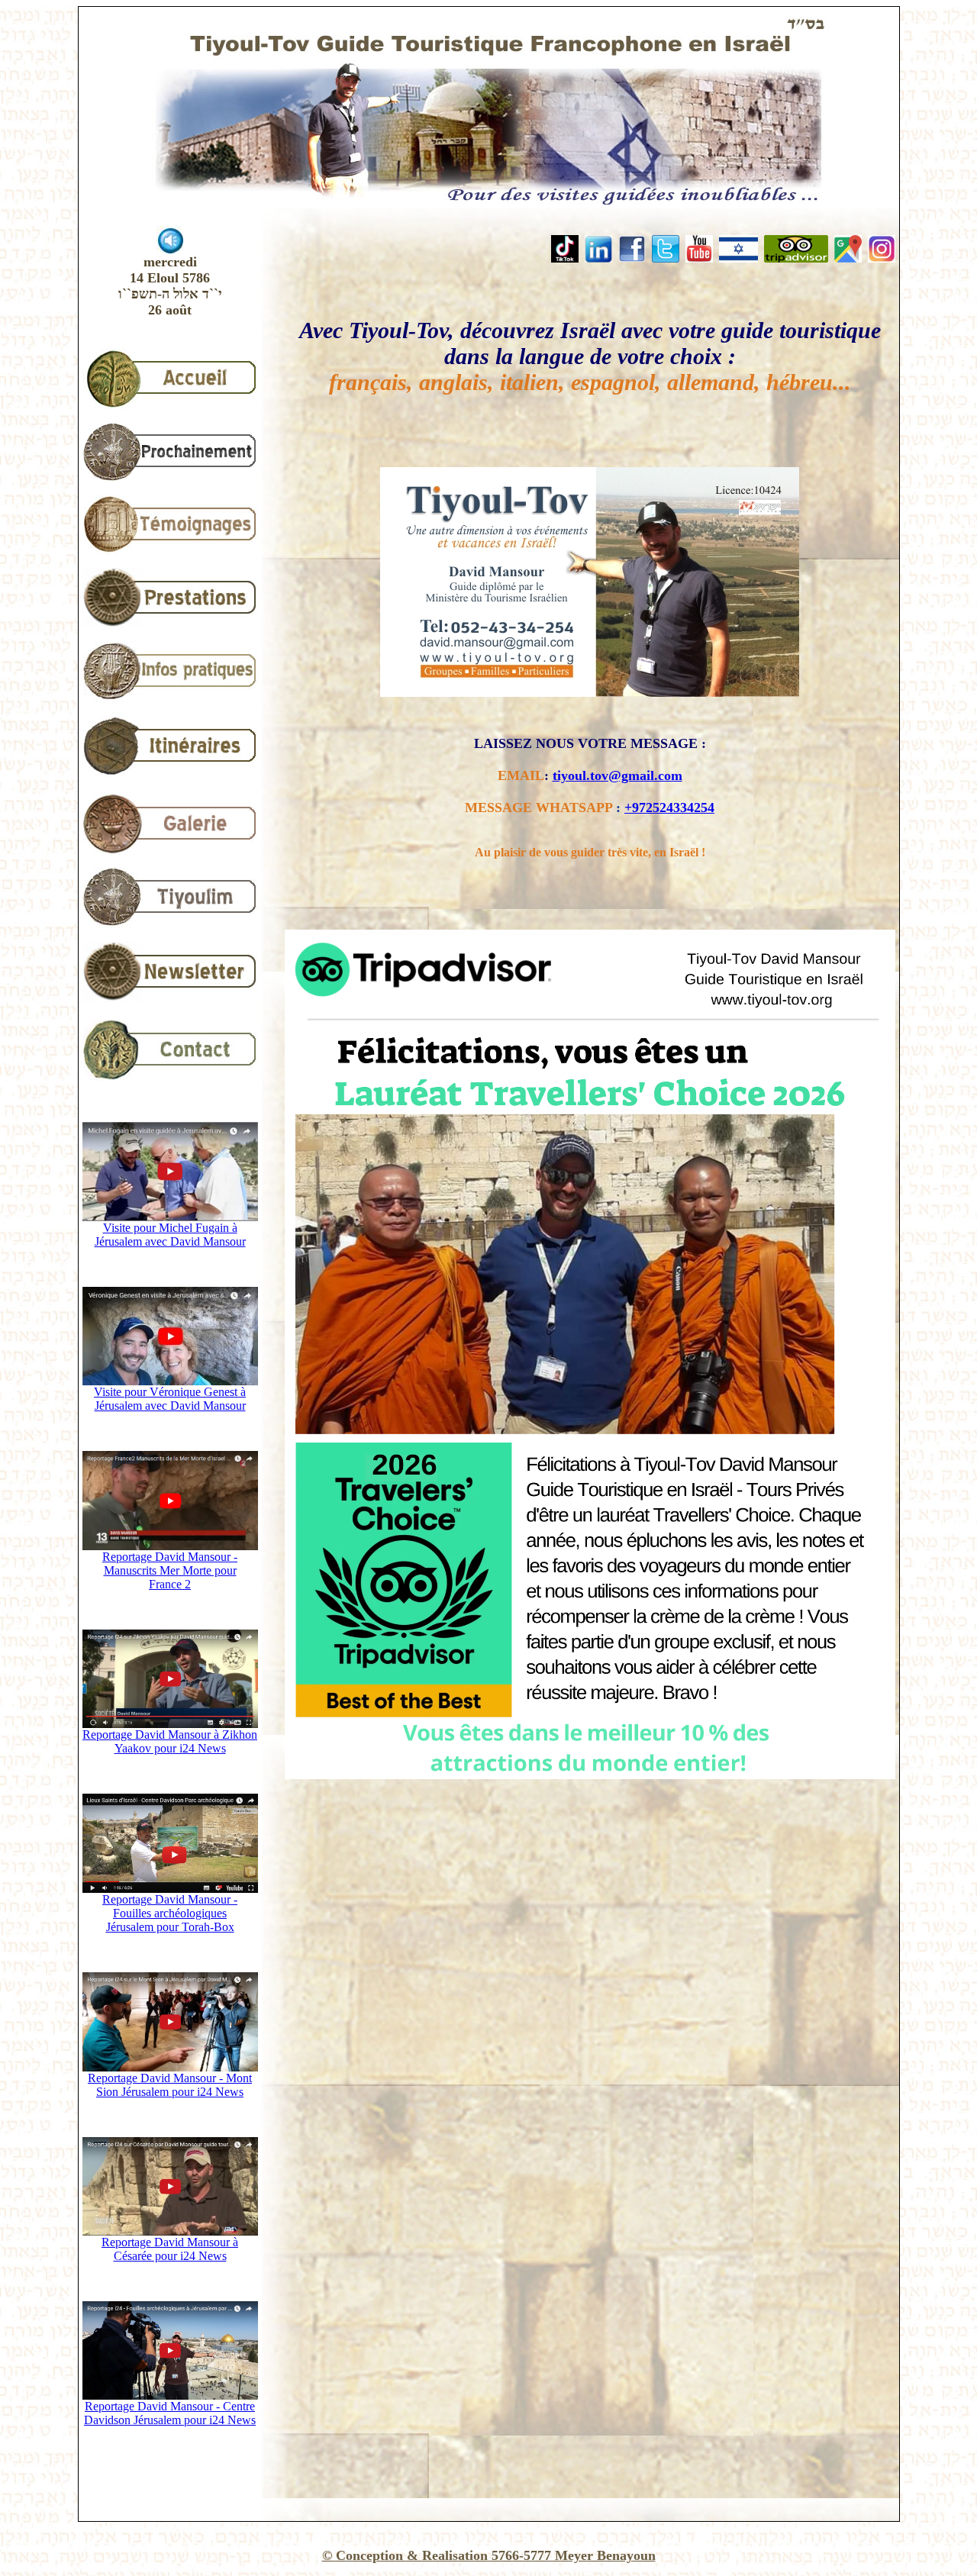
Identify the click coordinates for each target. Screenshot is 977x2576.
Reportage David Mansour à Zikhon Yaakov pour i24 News (170, 1741)
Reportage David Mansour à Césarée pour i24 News (170, 2249)
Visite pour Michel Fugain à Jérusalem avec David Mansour (170, 1235)
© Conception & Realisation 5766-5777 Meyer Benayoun (489, 2555)
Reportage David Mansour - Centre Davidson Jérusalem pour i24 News (170, 2413)
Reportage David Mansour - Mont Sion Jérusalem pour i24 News (170, 2085)
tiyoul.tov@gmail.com (617, 775)
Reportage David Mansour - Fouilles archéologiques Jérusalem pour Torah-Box (170, 1913)
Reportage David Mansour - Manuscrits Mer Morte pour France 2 (170, 1570)
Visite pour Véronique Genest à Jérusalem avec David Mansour (170, 1399)
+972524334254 (669, 808)
